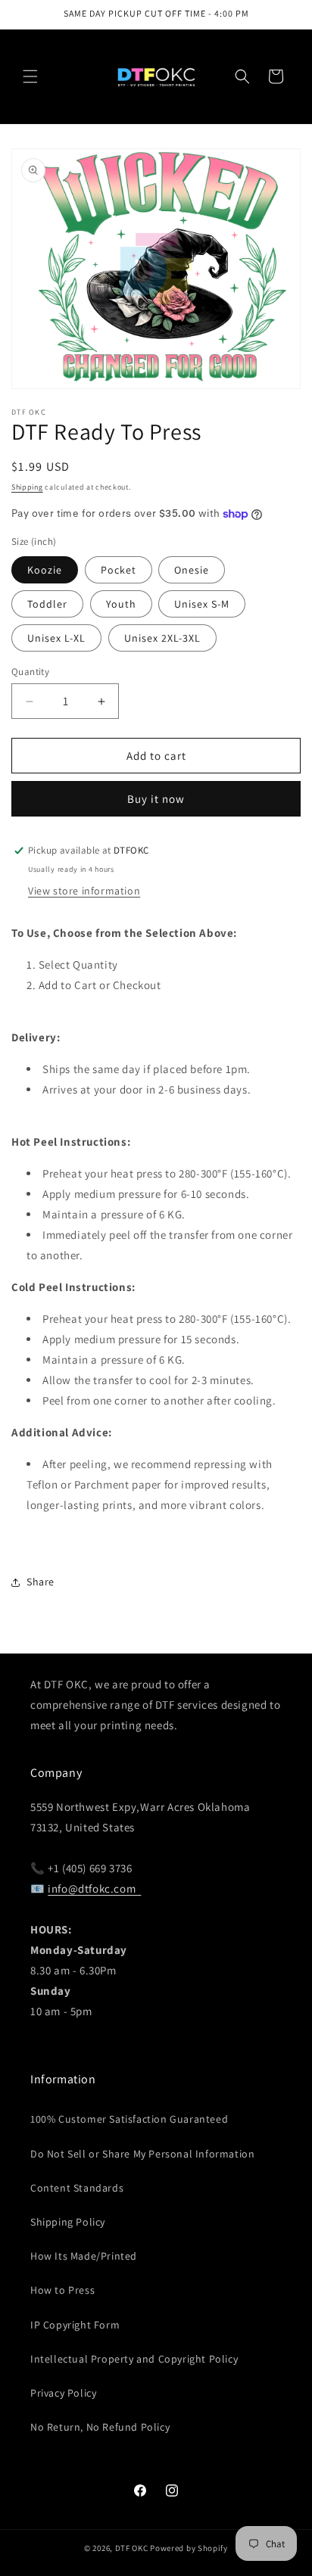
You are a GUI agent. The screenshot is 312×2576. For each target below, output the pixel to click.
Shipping (27, 487)
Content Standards (77, 2188)
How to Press (62, 2290)
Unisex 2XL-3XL (162, 638)
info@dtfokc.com (94, 1888)
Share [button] (41, 1582)
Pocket (119, 570)
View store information (84, 891)
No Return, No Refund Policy (100, 2427)
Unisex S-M (202, 604)
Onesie (192, 570)
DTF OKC (132, 2548)
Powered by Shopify (189, 2548)
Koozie (45, 570)
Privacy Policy (63, 2393)
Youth (121, 604)
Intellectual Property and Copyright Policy (134, 2359)
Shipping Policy (68, 2222)
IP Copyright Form (75, 2325)
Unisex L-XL (56, 638)
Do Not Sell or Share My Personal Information (142, 2154)
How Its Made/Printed (84, 2256)
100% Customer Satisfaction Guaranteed (129, 2119)
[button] (30, 76)
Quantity (30, 672)
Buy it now (156, 799)
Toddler (47, 604)
